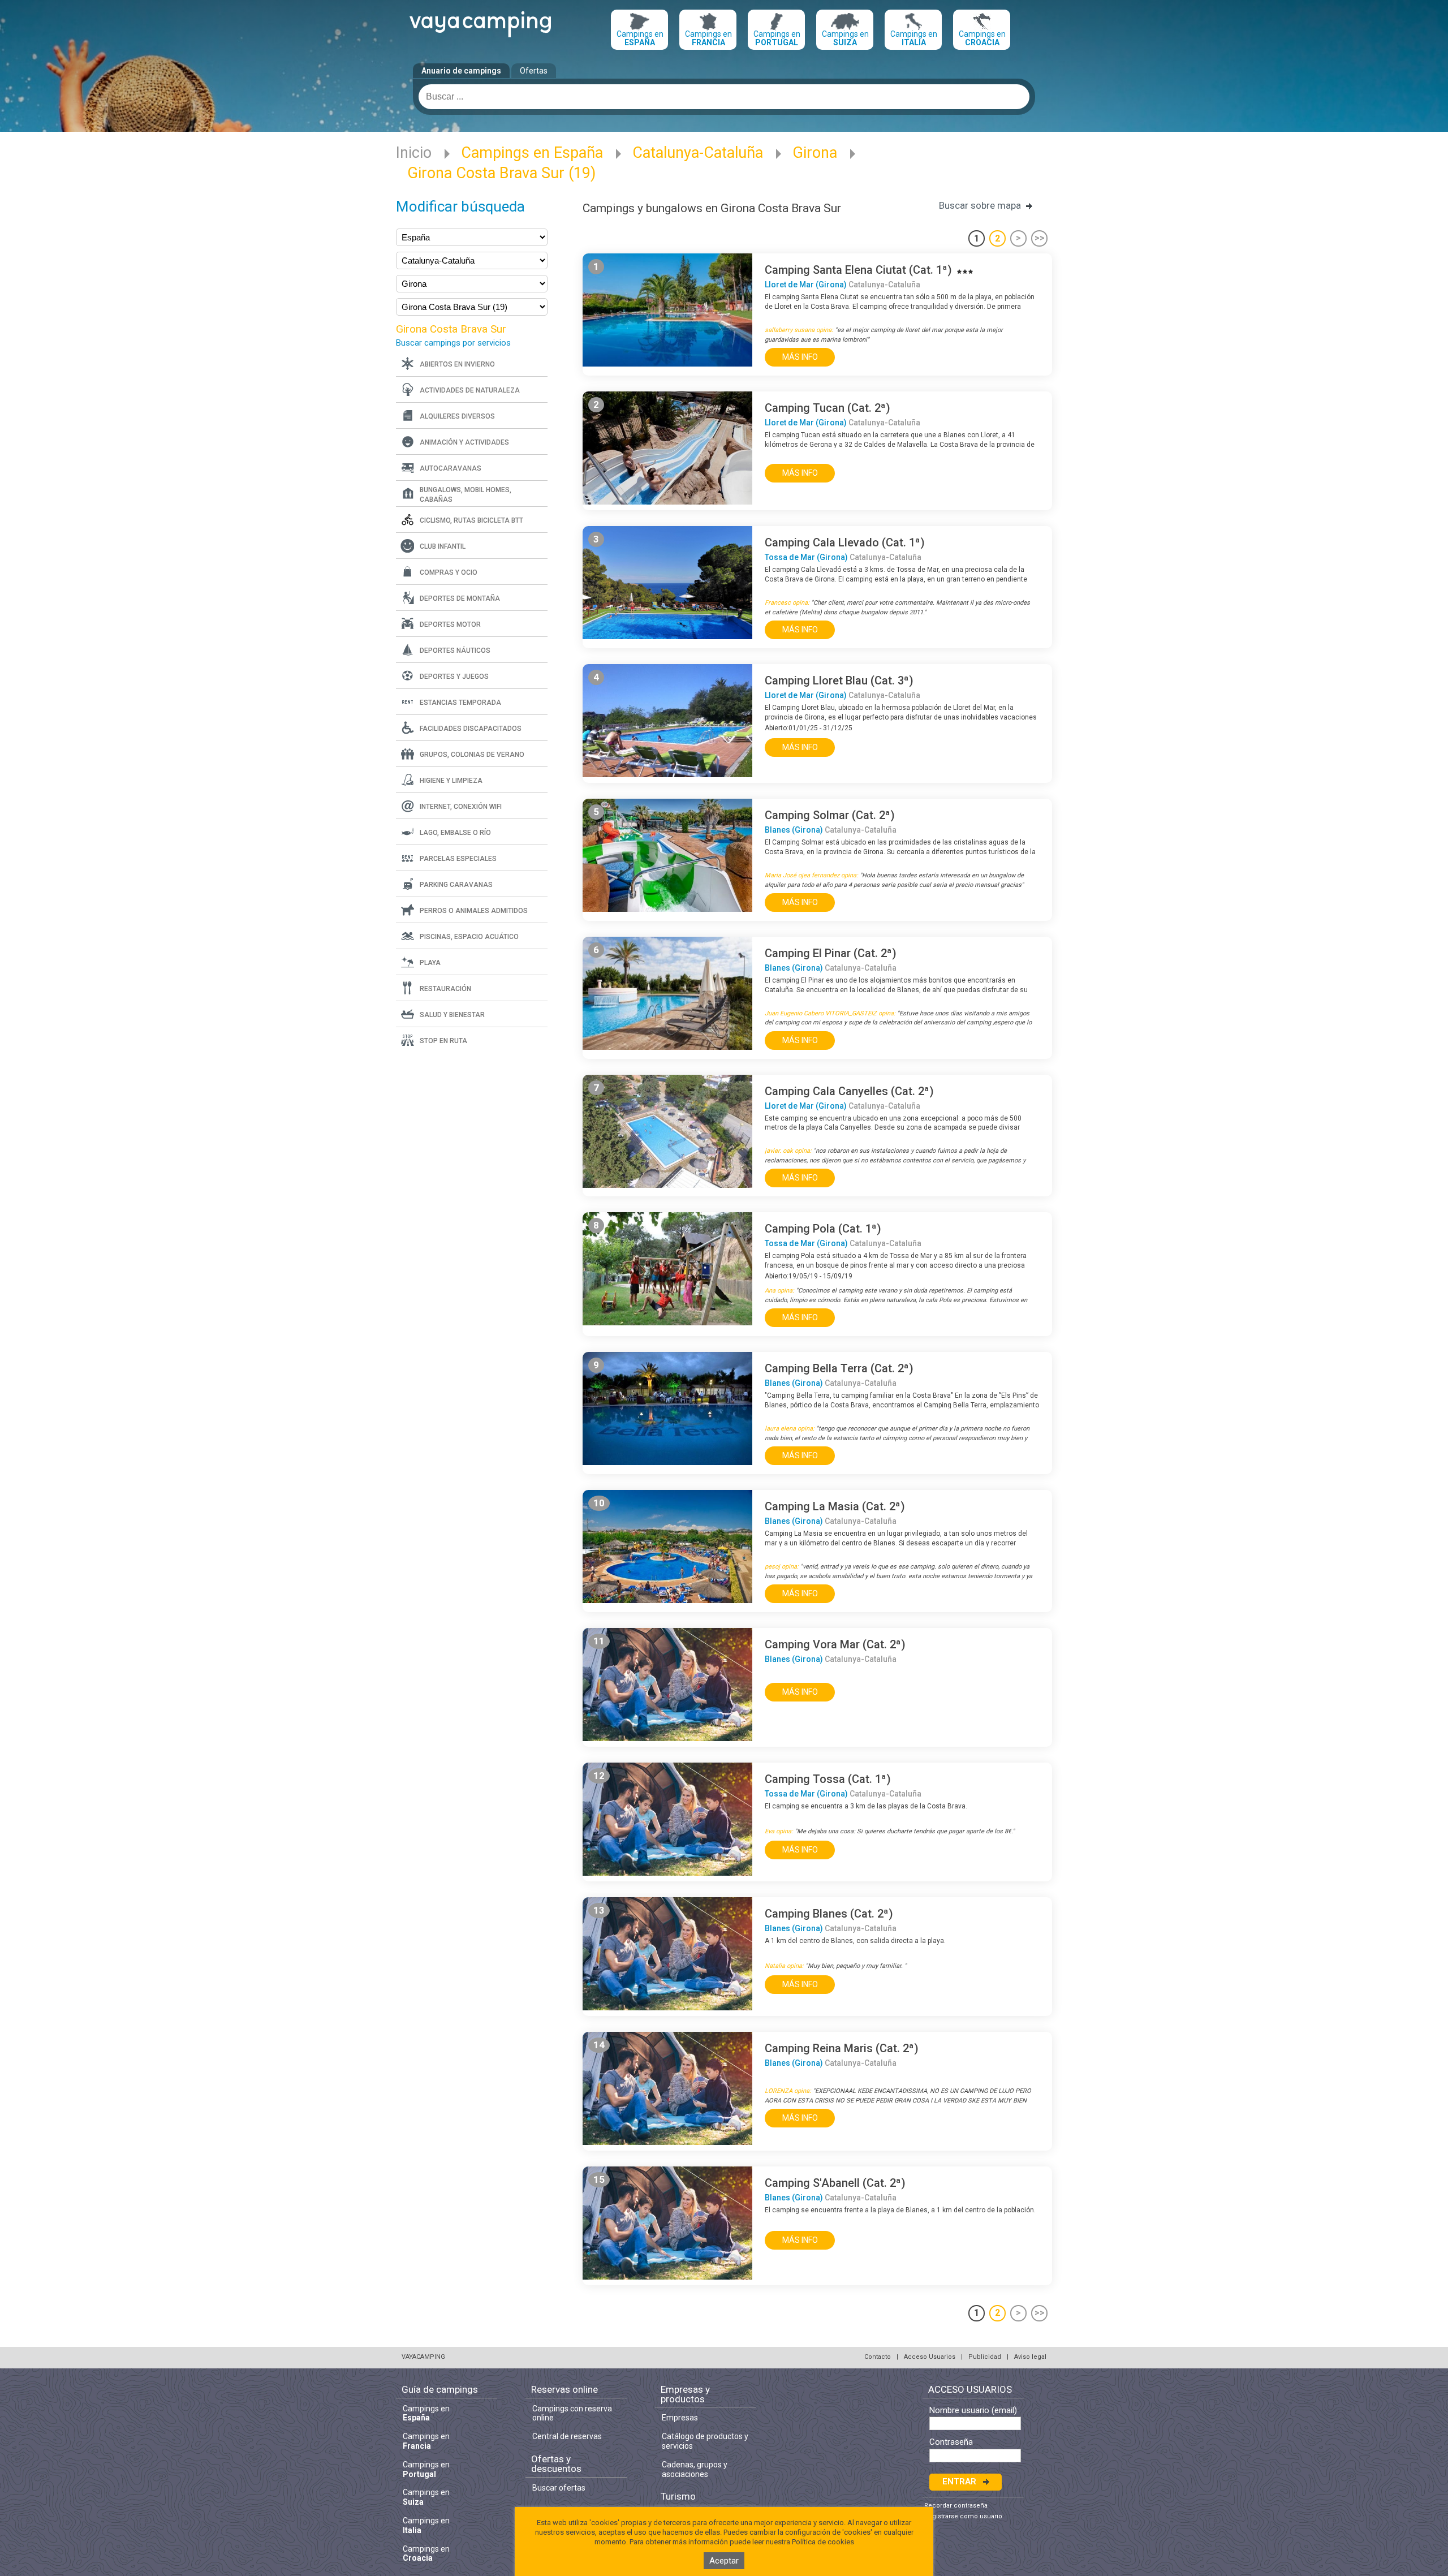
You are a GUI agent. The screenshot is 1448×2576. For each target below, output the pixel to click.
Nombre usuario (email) (973, 2411)
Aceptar (724, 2561)
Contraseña (951, 2442)
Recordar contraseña (956, 2506)
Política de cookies (823, 2542)
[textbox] (724, 97)
